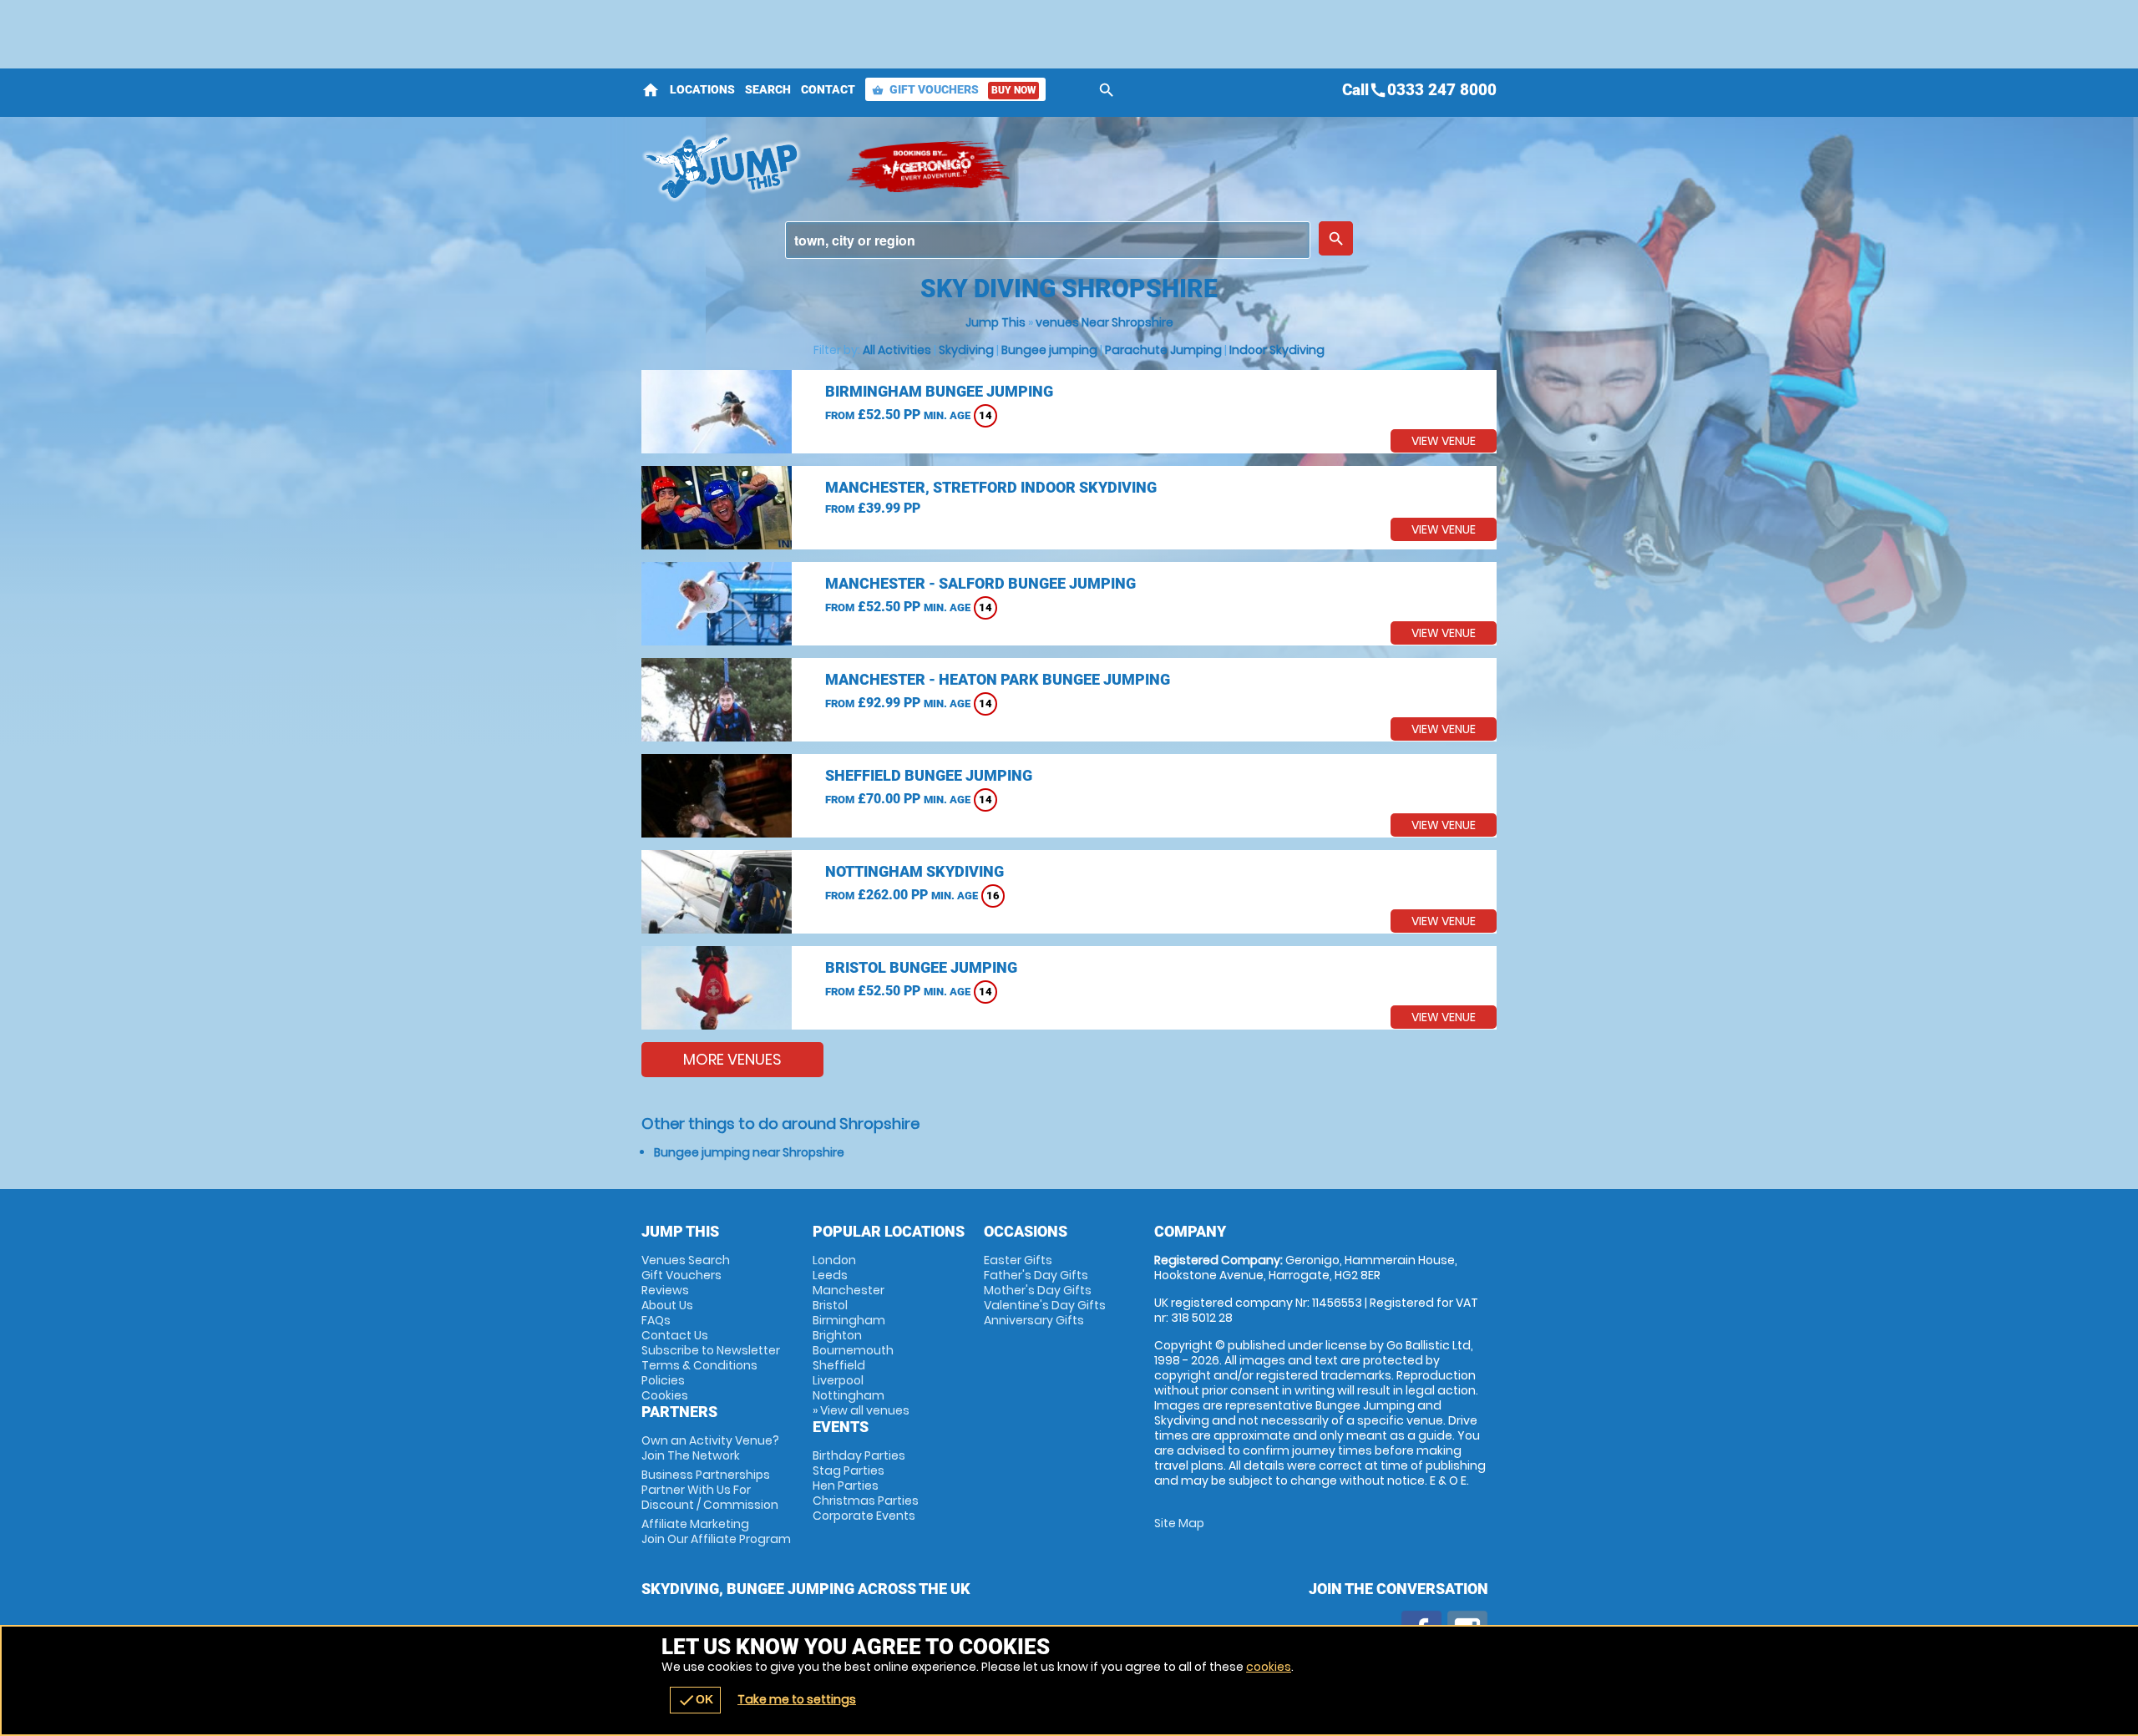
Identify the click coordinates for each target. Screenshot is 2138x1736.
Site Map (1179, 1523)
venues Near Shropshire (1104, 322)
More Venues (732, 1059)
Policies (663, 1380)
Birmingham (849, 1320)
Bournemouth (853, 1350)
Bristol (830, 1305)
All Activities (897, 350)
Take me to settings (797, 1699)
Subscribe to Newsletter (711, 1350)
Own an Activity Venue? (710, 1448)
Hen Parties (846, 1485)
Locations (702, 89)
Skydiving (966, 350)
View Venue (1444, 441)
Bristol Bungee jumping (921, 967)
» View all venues (861, 1410)
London (834, 1260)
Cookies (665, 1395)
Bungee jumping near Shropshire (749, 1152)
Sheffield (839, 1365)
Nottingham (849, 1395)
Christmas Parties (866, 1501)
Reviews (665, 1290)
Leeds (830, 1275)
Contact (828, 89)
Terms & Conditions (699, 1365)
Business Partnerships (710, 1490)
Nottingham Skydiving (914, 871)
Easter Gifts (1018, 1260)
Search (768, 89)
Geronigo (930, 167)
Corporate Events (864, 1516)
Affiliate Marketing (716, 1531)
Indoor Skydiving (1277, 350)
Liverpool (838, 1380)
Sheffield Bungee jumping (929, 775)
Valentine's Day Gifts (1045, 1305)
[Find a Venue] (1048, 240)
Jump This (996, 322)
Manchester (849, 1290)
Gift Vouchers (954, 89)
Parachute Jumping (1163, 350)
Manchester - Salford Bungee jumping (980, 583)
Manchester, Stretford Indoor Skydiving (991, 487)
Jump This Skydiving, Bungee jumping (735, 167)
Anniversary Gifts (1034, 1320)
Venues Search (686, 1260)
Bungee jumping (1049, 350)
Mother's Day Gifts (1038, 1290)
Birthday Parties (859, 1455)
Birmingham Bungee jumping (939, 391)
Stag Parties (849, 1470)
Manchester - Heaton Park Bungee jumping (998, 679)
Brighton (837, 1335)
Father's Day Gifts (1036, 1275)
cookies (1269, 1667)
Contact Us (675, 1335)
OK (695, 1700)
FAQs (656, 1320)
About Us (667, 1305)
